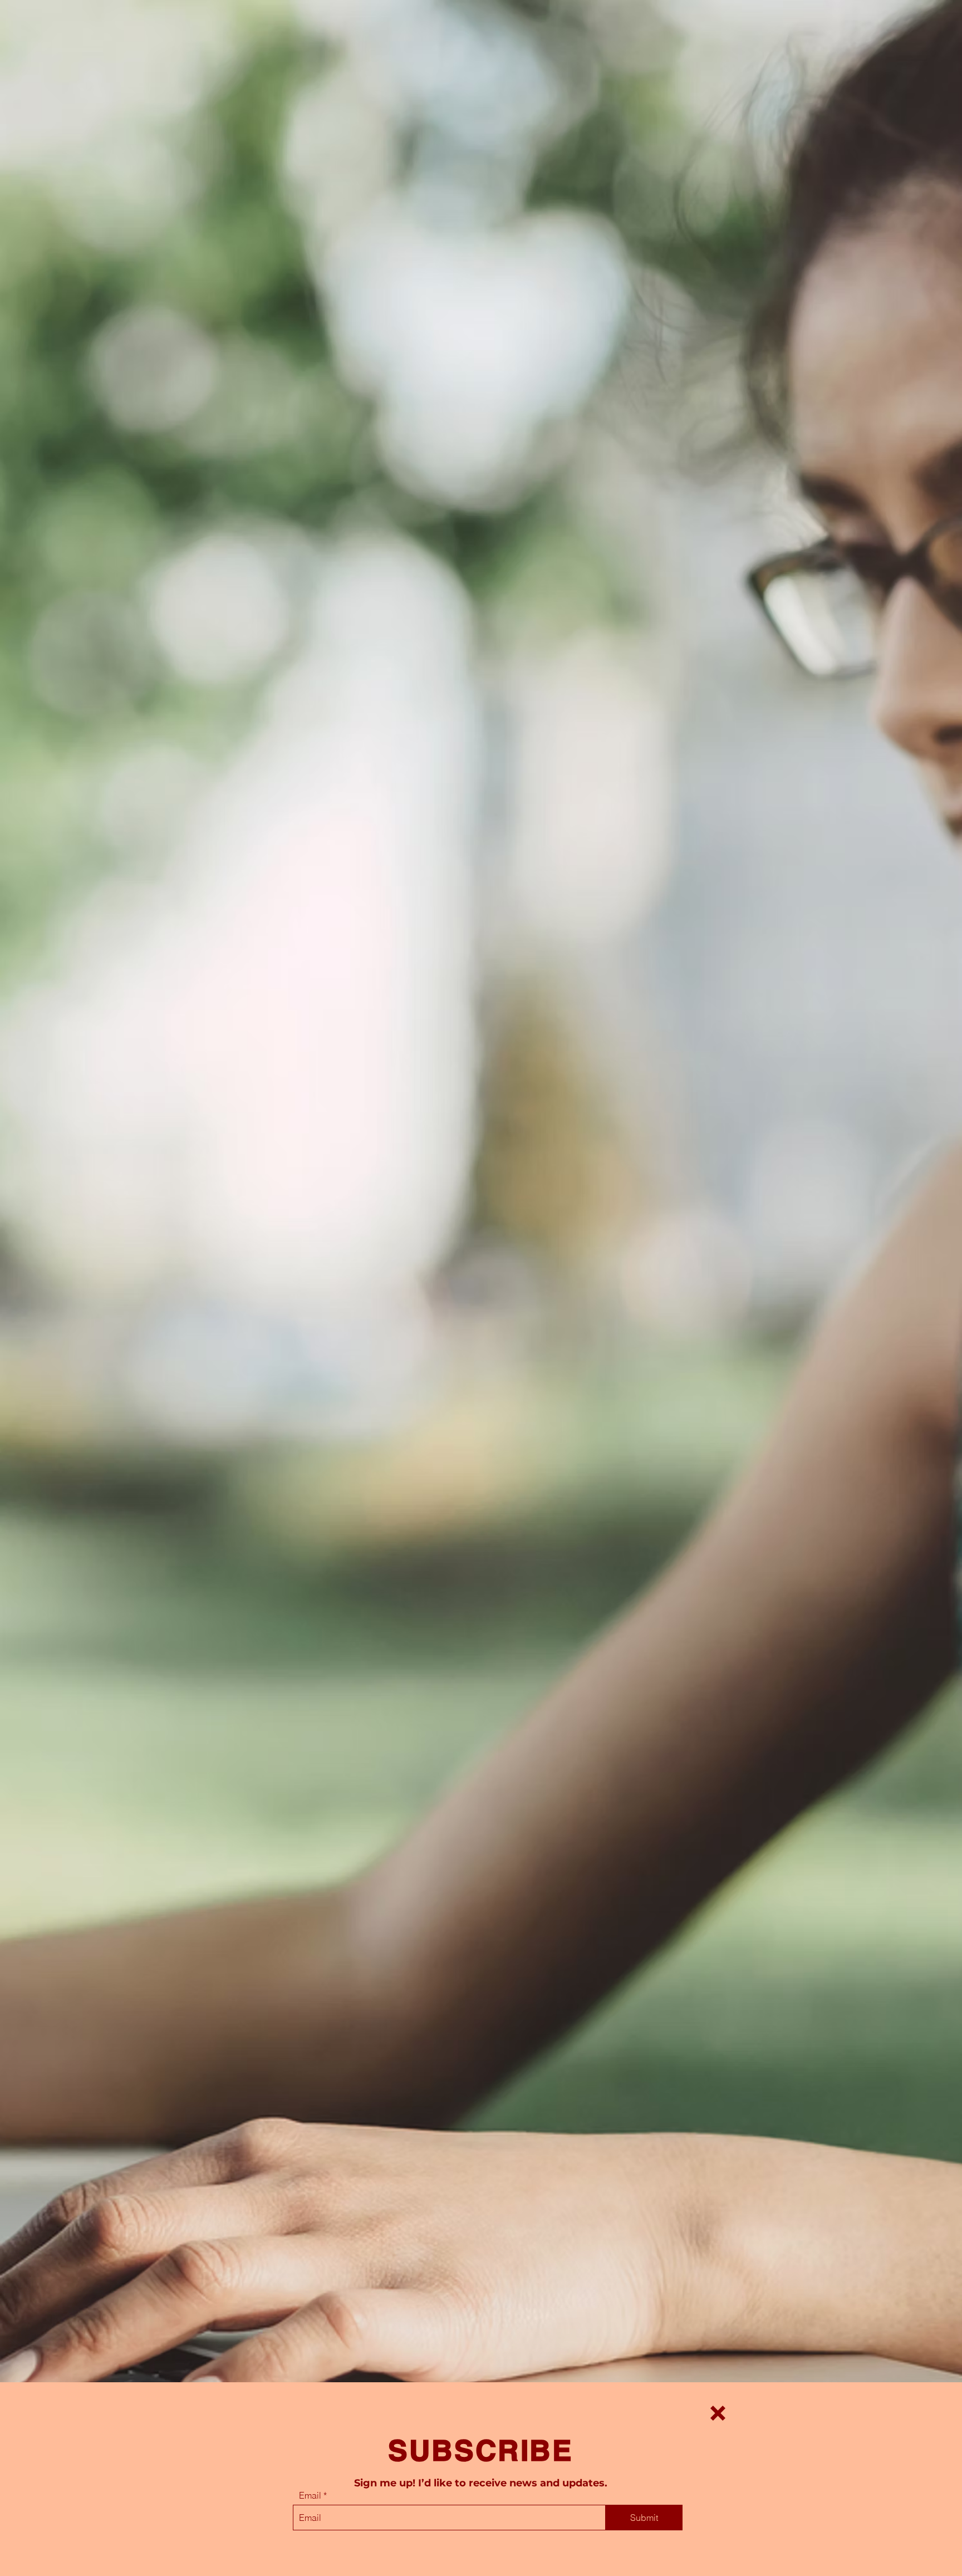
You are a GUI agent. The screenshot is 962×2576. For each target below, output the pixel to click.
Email (310, 2495)
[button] (718, 2413)
